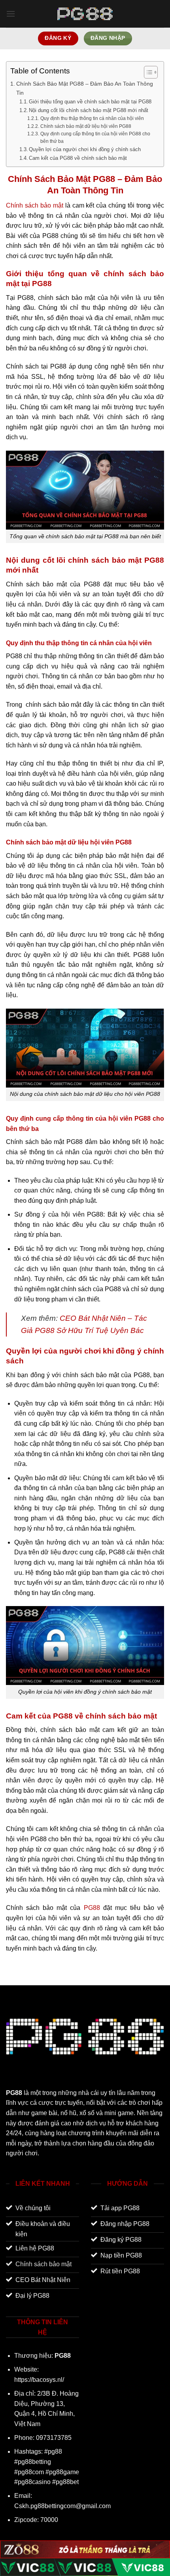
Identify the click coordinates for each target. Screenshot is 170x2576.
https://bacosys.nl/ (39, 2380)
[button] (11, 14)
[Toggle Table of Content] (147, 72)
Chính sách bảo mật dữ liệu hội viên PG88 (86, 126)
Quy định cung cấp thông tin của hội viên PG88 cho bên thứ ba (95, 137)
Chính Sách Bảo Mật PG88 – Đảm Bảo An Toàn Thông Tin (85, 88)
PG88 (92, 1908)
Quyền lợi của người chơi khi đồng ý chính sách (85, 149)
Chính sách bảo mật (35, 205)
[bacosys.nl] (85, 14)
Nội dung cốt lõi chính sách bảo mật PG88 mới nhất (89, 110)
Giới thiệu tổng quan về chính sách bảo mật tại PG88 (90, 102)
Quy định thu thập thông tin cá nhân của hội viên (92, 118)
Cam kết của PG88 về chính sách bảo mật (78, 158)
